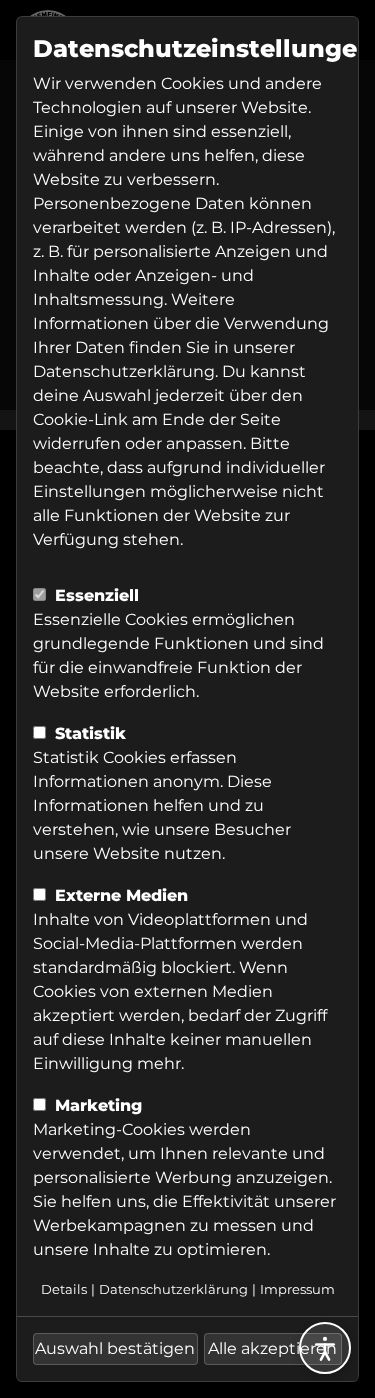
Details (64, 1289)
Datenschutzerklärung (124, 371)
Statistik (88, 733)
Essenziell (94, 595)
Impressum (297, 1289)
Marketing (96, 1105)
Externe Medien (119, 895)
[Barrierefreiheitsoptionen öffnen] (325, 1348)
